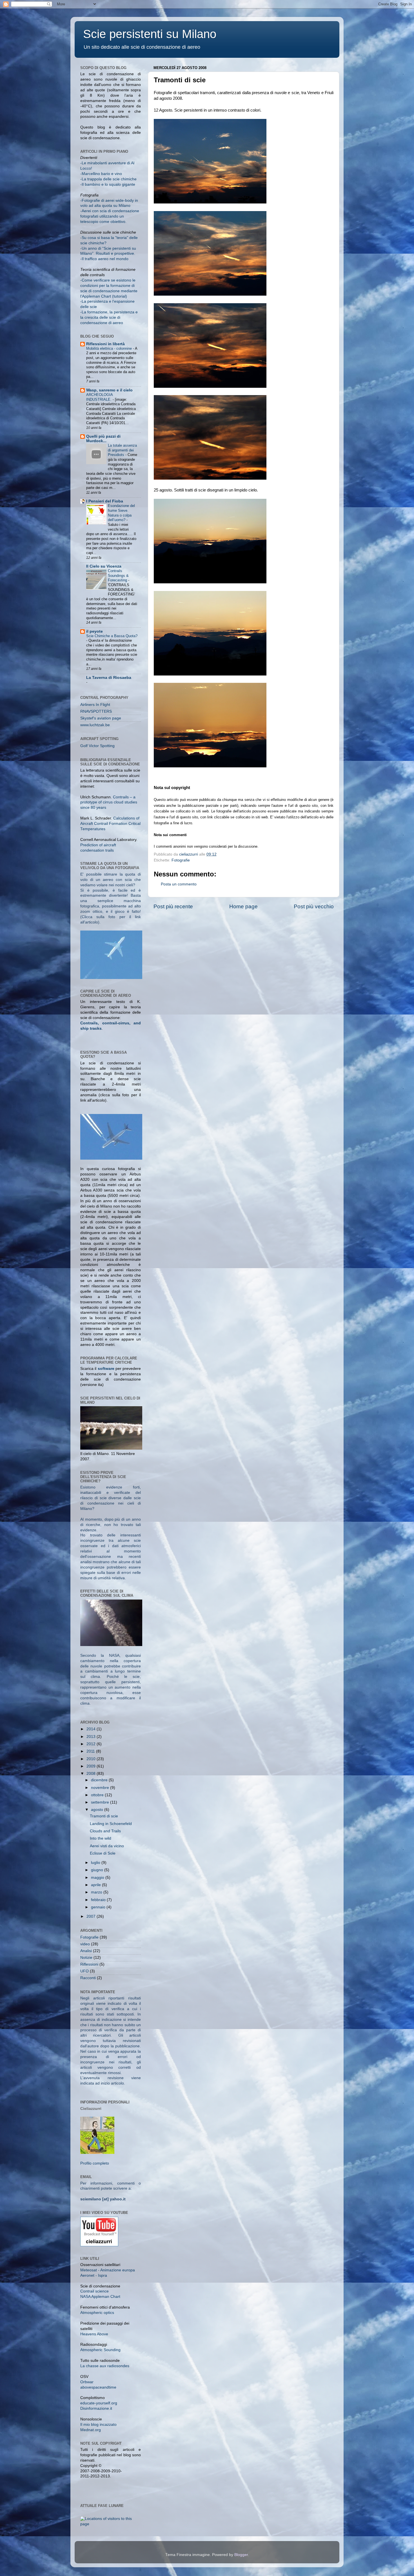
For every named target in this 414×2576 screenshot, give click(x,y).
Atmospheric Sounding (100, 2350)
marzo (97, 1892)
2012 (92, 1744)
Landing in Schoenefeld (111, 1824)
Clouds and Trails (105, 1831)
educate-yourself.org (99, 2403)
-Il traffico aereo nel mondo (104, 259)
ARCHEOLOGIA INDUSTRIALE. (99, 397)
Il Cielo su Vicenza (104, 566)
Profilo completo (95, 2163)
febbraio (99, 1900)
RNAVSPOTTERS (96, 711)
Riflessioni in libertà (105, 344)
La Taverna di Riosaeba (109, 678)
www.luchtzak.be (95, 725)
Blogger (241, 2555)
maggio (98, 1878)
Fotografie (181, 860)
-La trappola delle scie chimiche (108, 179)
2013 (92, 1737)
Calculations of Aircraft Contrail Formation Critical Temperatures (110, 824)
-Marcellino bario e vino (101, 174)
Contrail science (94, 2291)
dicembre (100, 1780)
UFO (84, 1971)
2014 (92, 1729)
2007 (92, 1916)
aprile (96, 1885)
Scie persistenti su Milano (150, 34)
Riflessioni (89, 1964)
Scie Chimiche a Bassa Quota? (112, 636)
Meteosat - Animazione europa (108, 2270)
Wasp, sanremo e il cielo (109, 390)
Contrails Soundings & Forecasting (118, 575)
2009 (92, 1766)
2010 (92, 1759)
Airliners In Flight (95, 705)
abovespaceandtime (98, 2387)
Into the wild (101, 1838)
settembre (101, 1802)
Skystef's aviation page (101, 718)
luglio (96, 1863)
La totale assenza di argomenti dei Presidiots (122, 450)
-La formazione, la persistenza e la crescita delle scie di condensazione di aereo (109, 317)
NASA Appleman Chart (100, 2297)
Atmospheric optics (97, 2313)
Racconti (88, 1978)
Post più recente (173, 906)
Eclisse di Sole (103, 1853)
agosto (98, 1810)
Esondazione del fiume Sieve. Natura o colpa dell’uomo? (121, 513)
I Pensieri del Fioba (105, 501)
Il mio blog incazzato (98, 2425)
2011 (91, 1751)
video (85, 1944)
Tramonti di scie (104, 1816)
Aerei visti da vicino (107, 1846)
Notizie (86, 1958)
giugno (98, 1870)
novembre (101, 1788)
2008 (92, 1774)
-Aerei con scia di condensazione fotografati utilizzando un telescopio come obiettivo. (110, 216)
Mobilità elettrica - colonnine (110, 348)
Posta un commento (179, 884)
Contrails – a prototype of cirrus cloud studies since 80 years (109, 802)
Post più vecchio (314, 906)
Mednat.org (91, 2430)
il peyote (94, 631)
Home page (243, 906)
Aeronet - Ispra (94, 2275)
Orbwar (87, 2382)
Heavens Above (94, 2334)
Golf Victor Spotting (97, 746)
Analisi (86, 1951)
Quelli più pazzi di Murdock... (103, 439)
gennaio (99, 1907)
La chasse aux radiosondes (105, 2366)
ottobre (98, 1795)
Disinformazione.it (96, 2408)
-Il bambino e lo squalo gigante (108, 184)
